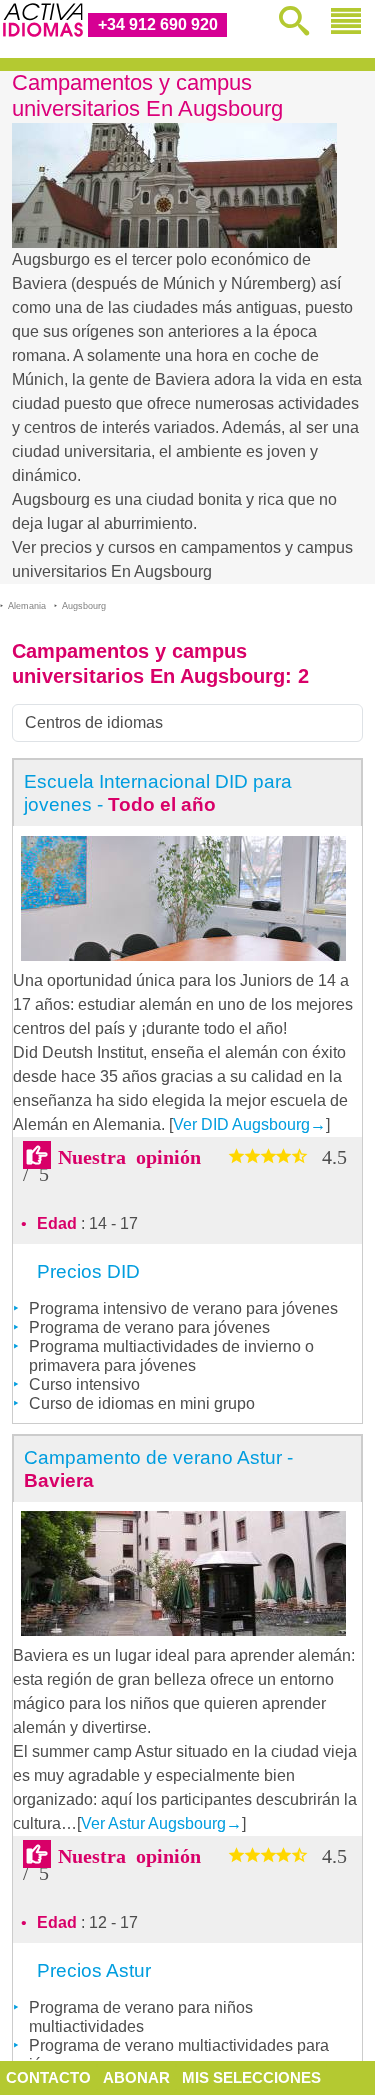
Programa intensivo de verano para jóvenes (183, 1308)
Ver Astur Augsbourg (161, 1823)
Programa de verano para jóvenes (149, 1327)
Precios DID (88, 1271)
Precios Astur (94, 1970)
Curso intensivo (84, 1384)
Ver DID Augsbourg (249, 1124)
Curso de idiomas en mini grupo (142, 1403)
